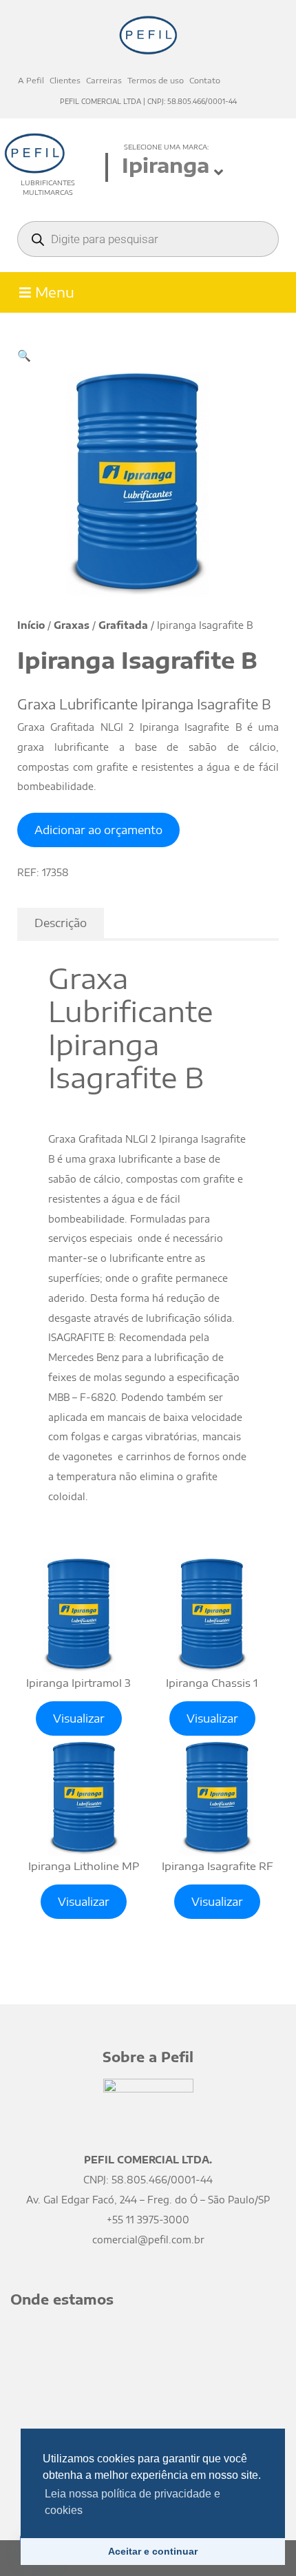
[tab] (61, 923)
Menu (53, 292)
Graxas (72, 625)
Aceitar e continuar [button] (153, 2551)
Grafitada (123, 625)
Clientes (65, 80)
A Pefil (31, 80)
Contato (205, 80)
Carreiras (104, 80)
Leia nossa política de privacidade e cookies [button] (133, 2502)
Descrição (61, 923)
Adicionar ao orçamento (98, 830)
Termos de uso (156, 80)
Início (31, 625)
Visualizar (79, 1718)
